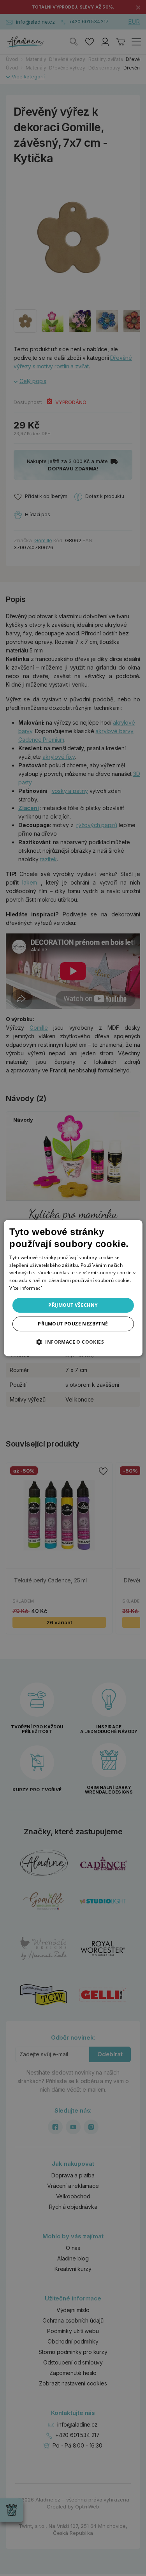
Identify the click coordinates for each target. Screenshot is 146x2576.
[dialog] (73, 1288)
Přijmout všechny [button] (73, 1305)
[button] (73, 1342)
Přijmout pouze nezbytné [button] (73, 1324)
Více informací (26, 1288)
